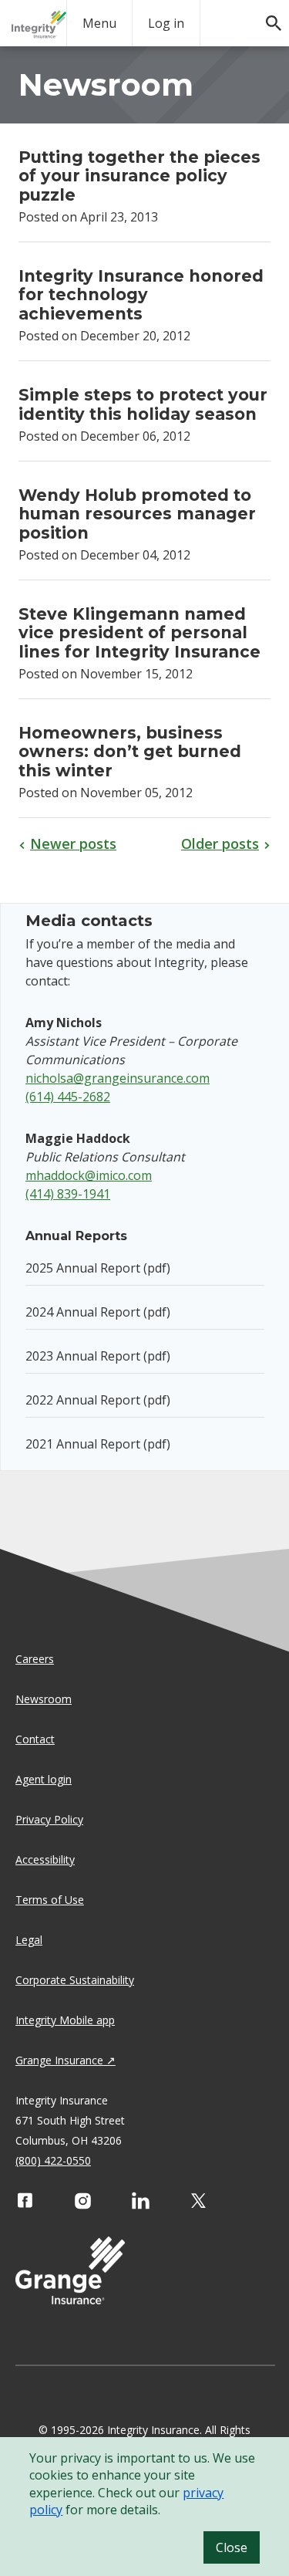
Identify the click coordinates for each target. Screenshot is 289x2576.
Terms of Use (50, 1900)
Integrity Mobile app (65, 2020)
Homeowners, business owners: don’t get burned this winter (130, 752)
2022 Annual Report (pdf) (98, 1400)
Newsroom (44, 1699)
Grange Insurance (59, 2060)
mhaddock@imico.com (89, 1175)
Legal (29, 1940)
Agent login (44, 1779)
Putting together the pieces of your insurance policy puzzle (139, 176)
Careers (35, 1659)
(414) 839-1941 (68, 1194)
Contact (35, 1739)
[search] (266, 15)
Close (232, 2547)
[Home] (39, 24)
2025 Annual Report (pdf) (98, 1268)
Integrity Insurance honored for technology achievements (141, 295)
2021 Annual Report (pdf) (98, 1444)
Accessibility (45, 1859)
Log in (166, 23)
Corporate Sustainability (75, 1980)
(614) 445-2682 (68, 1097)
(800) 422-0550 (53, 2160)
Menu (99, 23)
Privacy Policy (49, 1819)
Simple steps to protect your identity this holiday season (143, 404)
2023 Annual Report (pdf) (98, 1356)
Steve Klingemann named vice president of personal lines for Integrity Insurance (139, 633)
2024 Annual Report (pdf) (98, 1312)
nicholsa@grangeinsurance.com (118, 1078)
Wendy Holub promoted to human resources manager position (137, 514)
